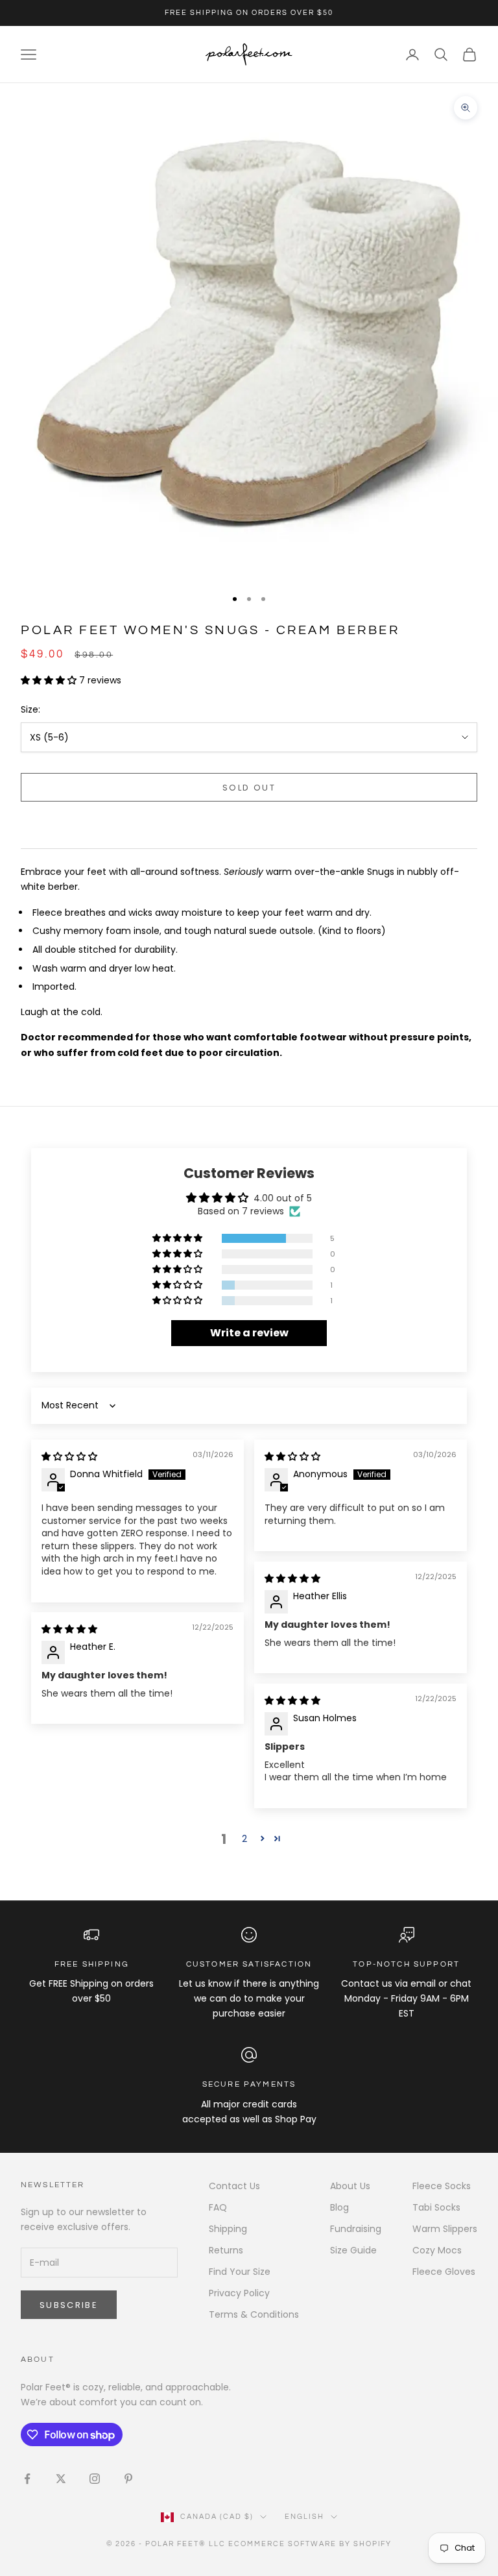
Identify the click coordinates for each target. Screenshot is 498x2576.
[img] (69, 1456)
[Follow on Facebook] (27, 2479)
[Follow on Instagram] (95, 2479)
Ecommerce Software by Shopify (310, 2544)
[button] (50, 680)
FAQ (218, 2207)
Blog (339, 2207)
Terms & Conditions (254, 2314)
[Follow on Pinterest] (128, 2479)
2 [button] (244, 1839)
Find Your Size (240, 2272)
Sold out (249, 788)
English (304, 2517)
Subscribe (69, 2305)
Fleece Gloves (444, 2272)
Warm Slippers (445, 2229)
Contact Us (234, 2186)
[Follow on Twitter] (61, 2479)
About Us (350, 2186)
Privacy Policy (239, 2293)
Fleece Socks (442, 2186)
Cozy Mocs (437, 2250)
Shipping (228, 2229)
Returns (226, 2250)
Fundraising (356, 2229)
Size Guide (353, 2250)
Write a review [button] (249, 1333)
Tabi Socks (436, 2207)
